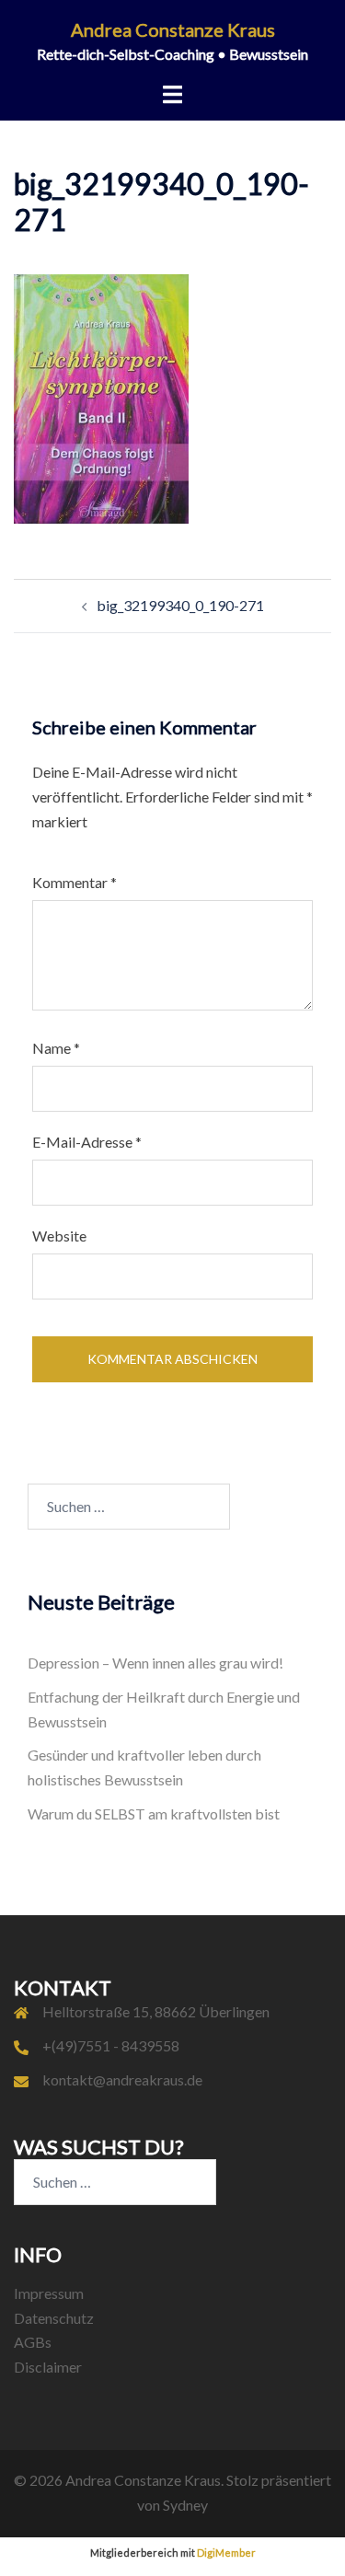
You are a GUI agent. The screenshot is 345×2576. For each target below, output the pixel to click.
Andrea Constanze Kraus (173, 29)
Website (59, 1236)
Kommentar (75, 882)
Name (56, 1048)
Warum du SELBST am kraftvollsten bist (154, 1814)
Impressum (49, 2293)
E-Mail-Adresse (87, 1142)
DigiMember (226, 2553)
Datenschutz (54, 2318)
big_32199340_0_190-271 (180, 605)
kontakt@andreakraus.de (122, 2079)
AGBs (33, 2342)
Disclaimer (48, 2367)
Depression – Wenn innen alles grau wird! (155, 1663)
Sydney (185, 2505)
